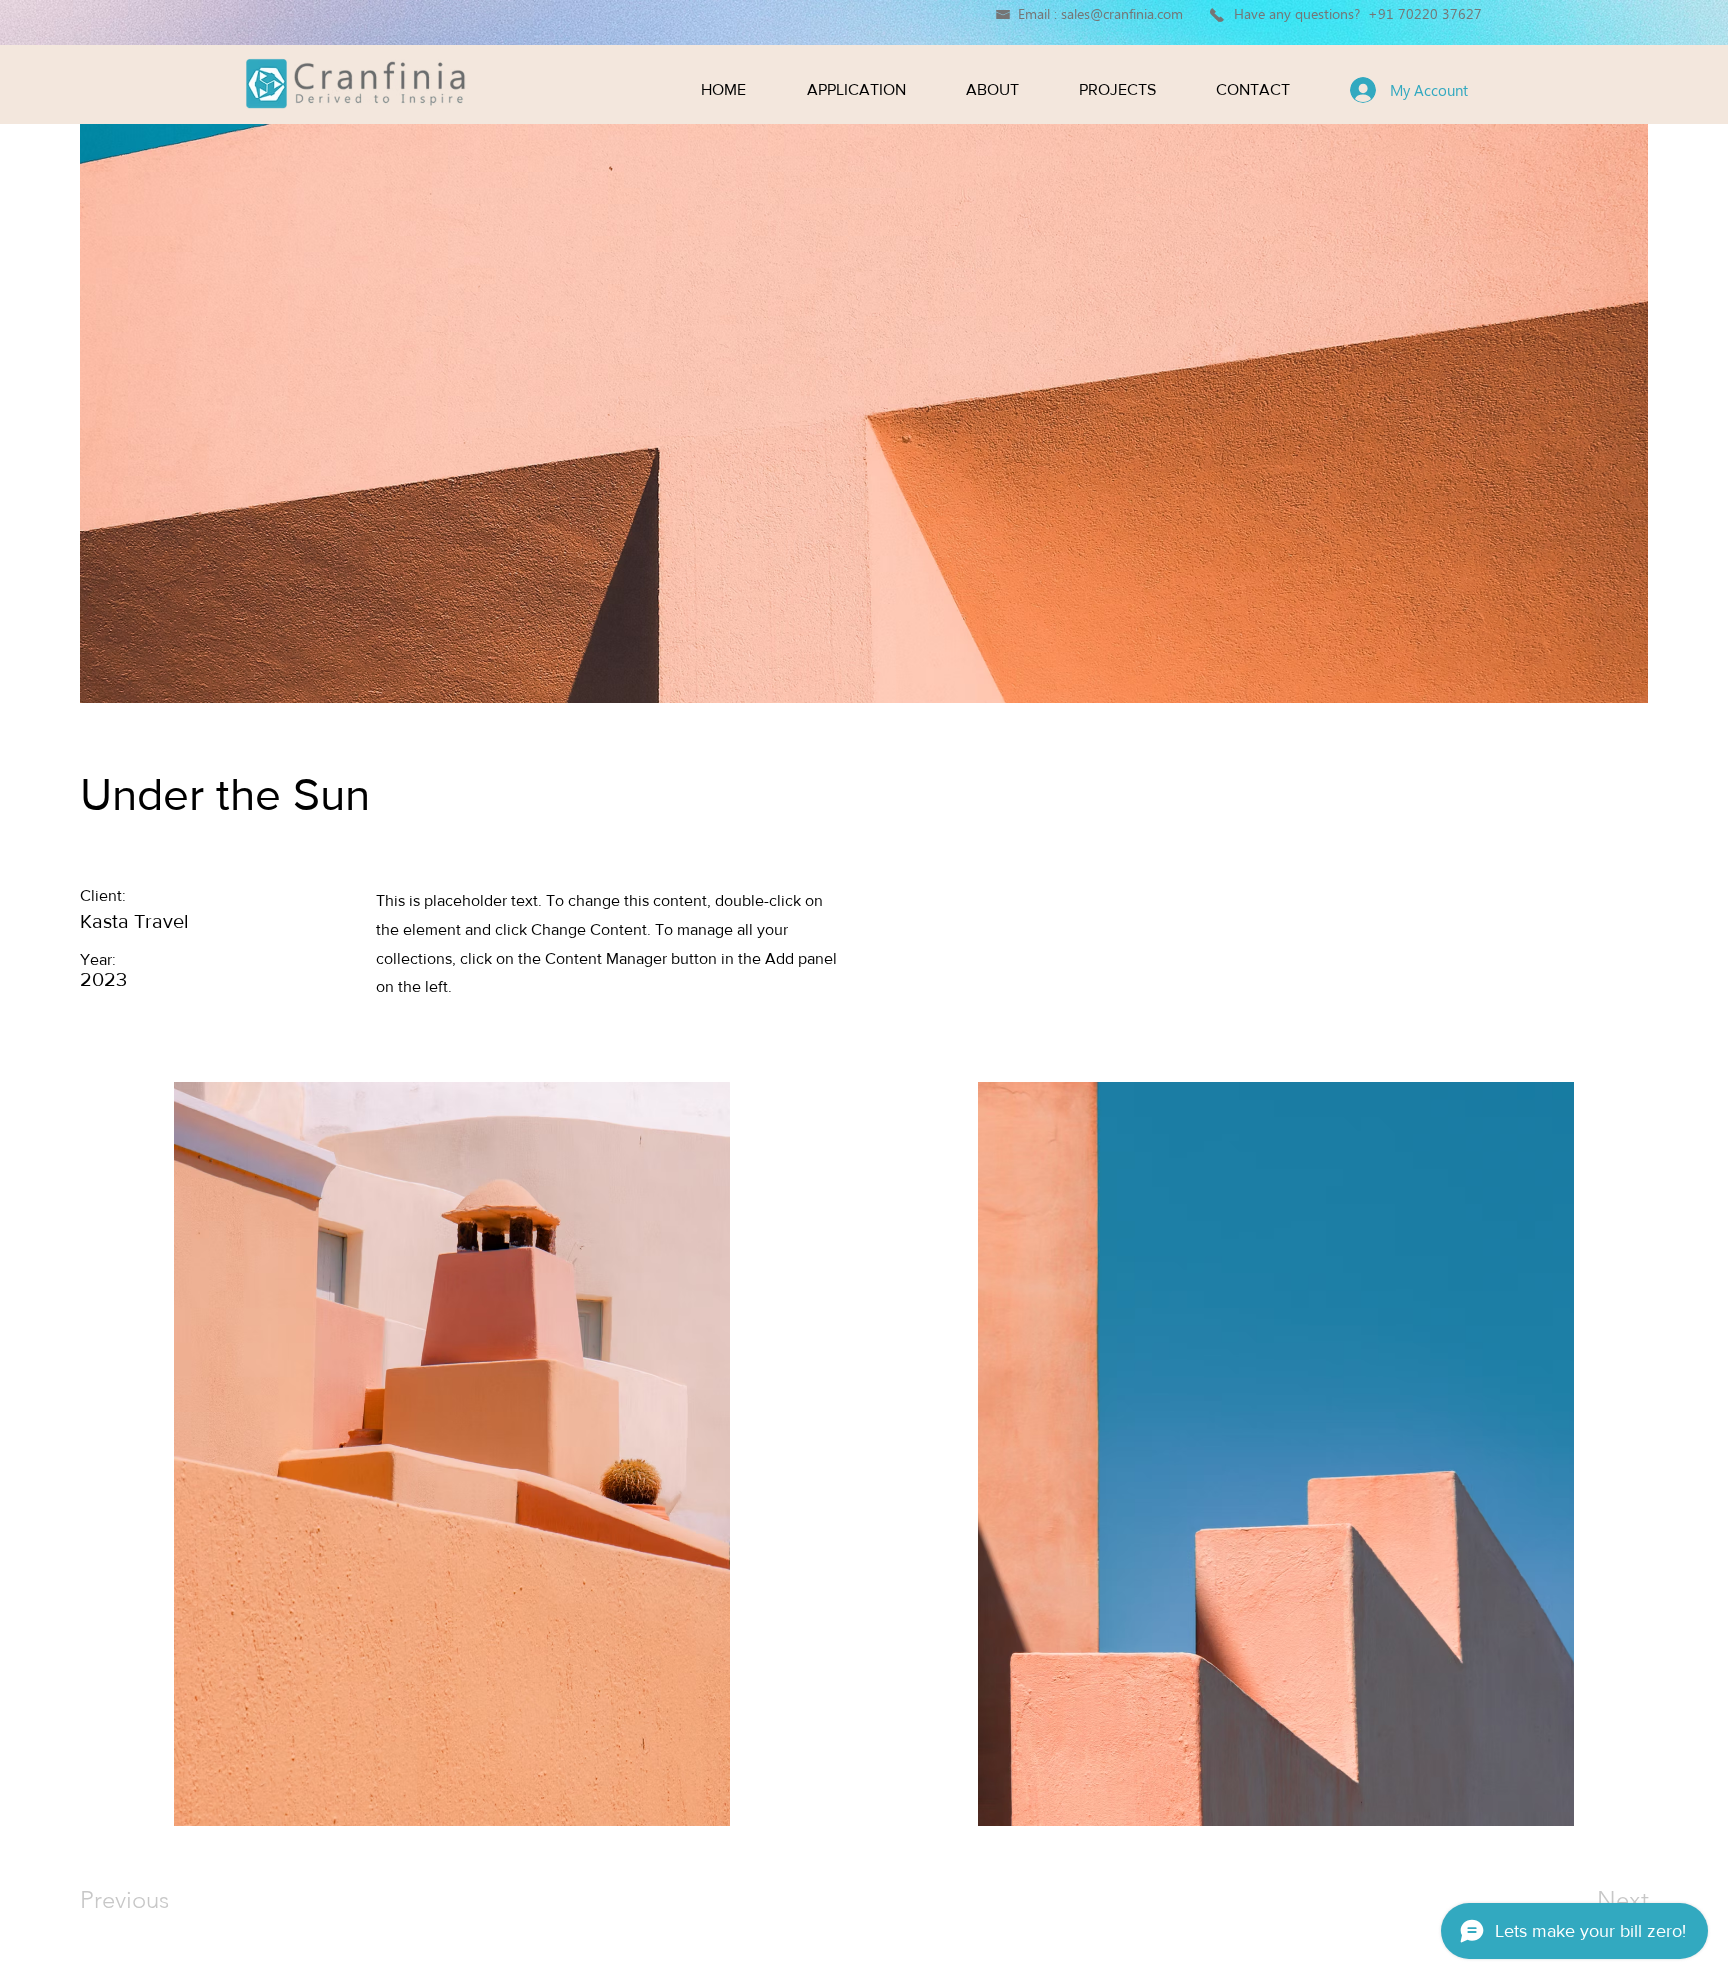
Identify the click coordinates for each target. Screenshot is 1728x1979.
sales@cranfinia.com (1122, 13)
